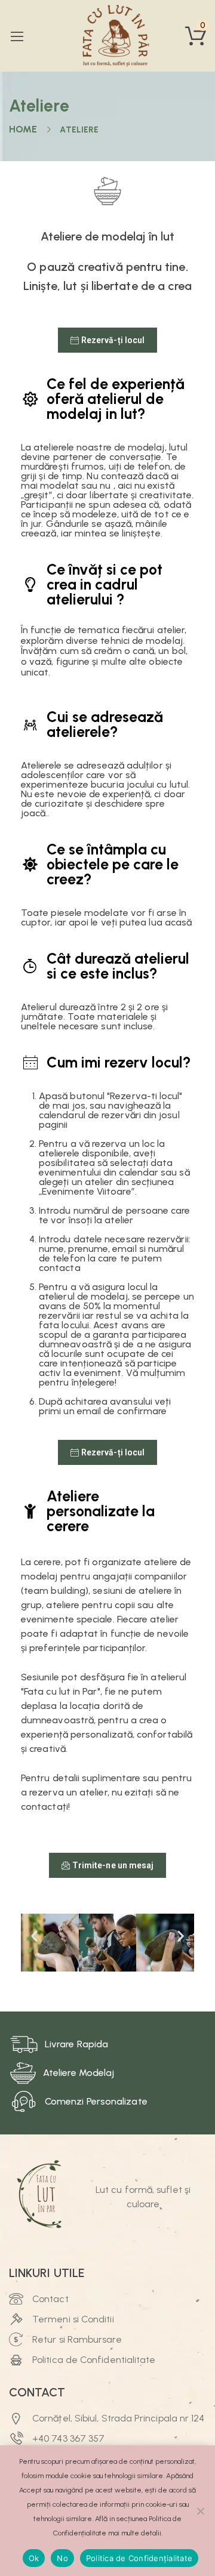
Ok (34, 2558)
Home (23, 129)
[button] (34, 1936)
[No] (200, 2511)
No (62, 2558)
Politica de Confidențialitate (139, 2558)
